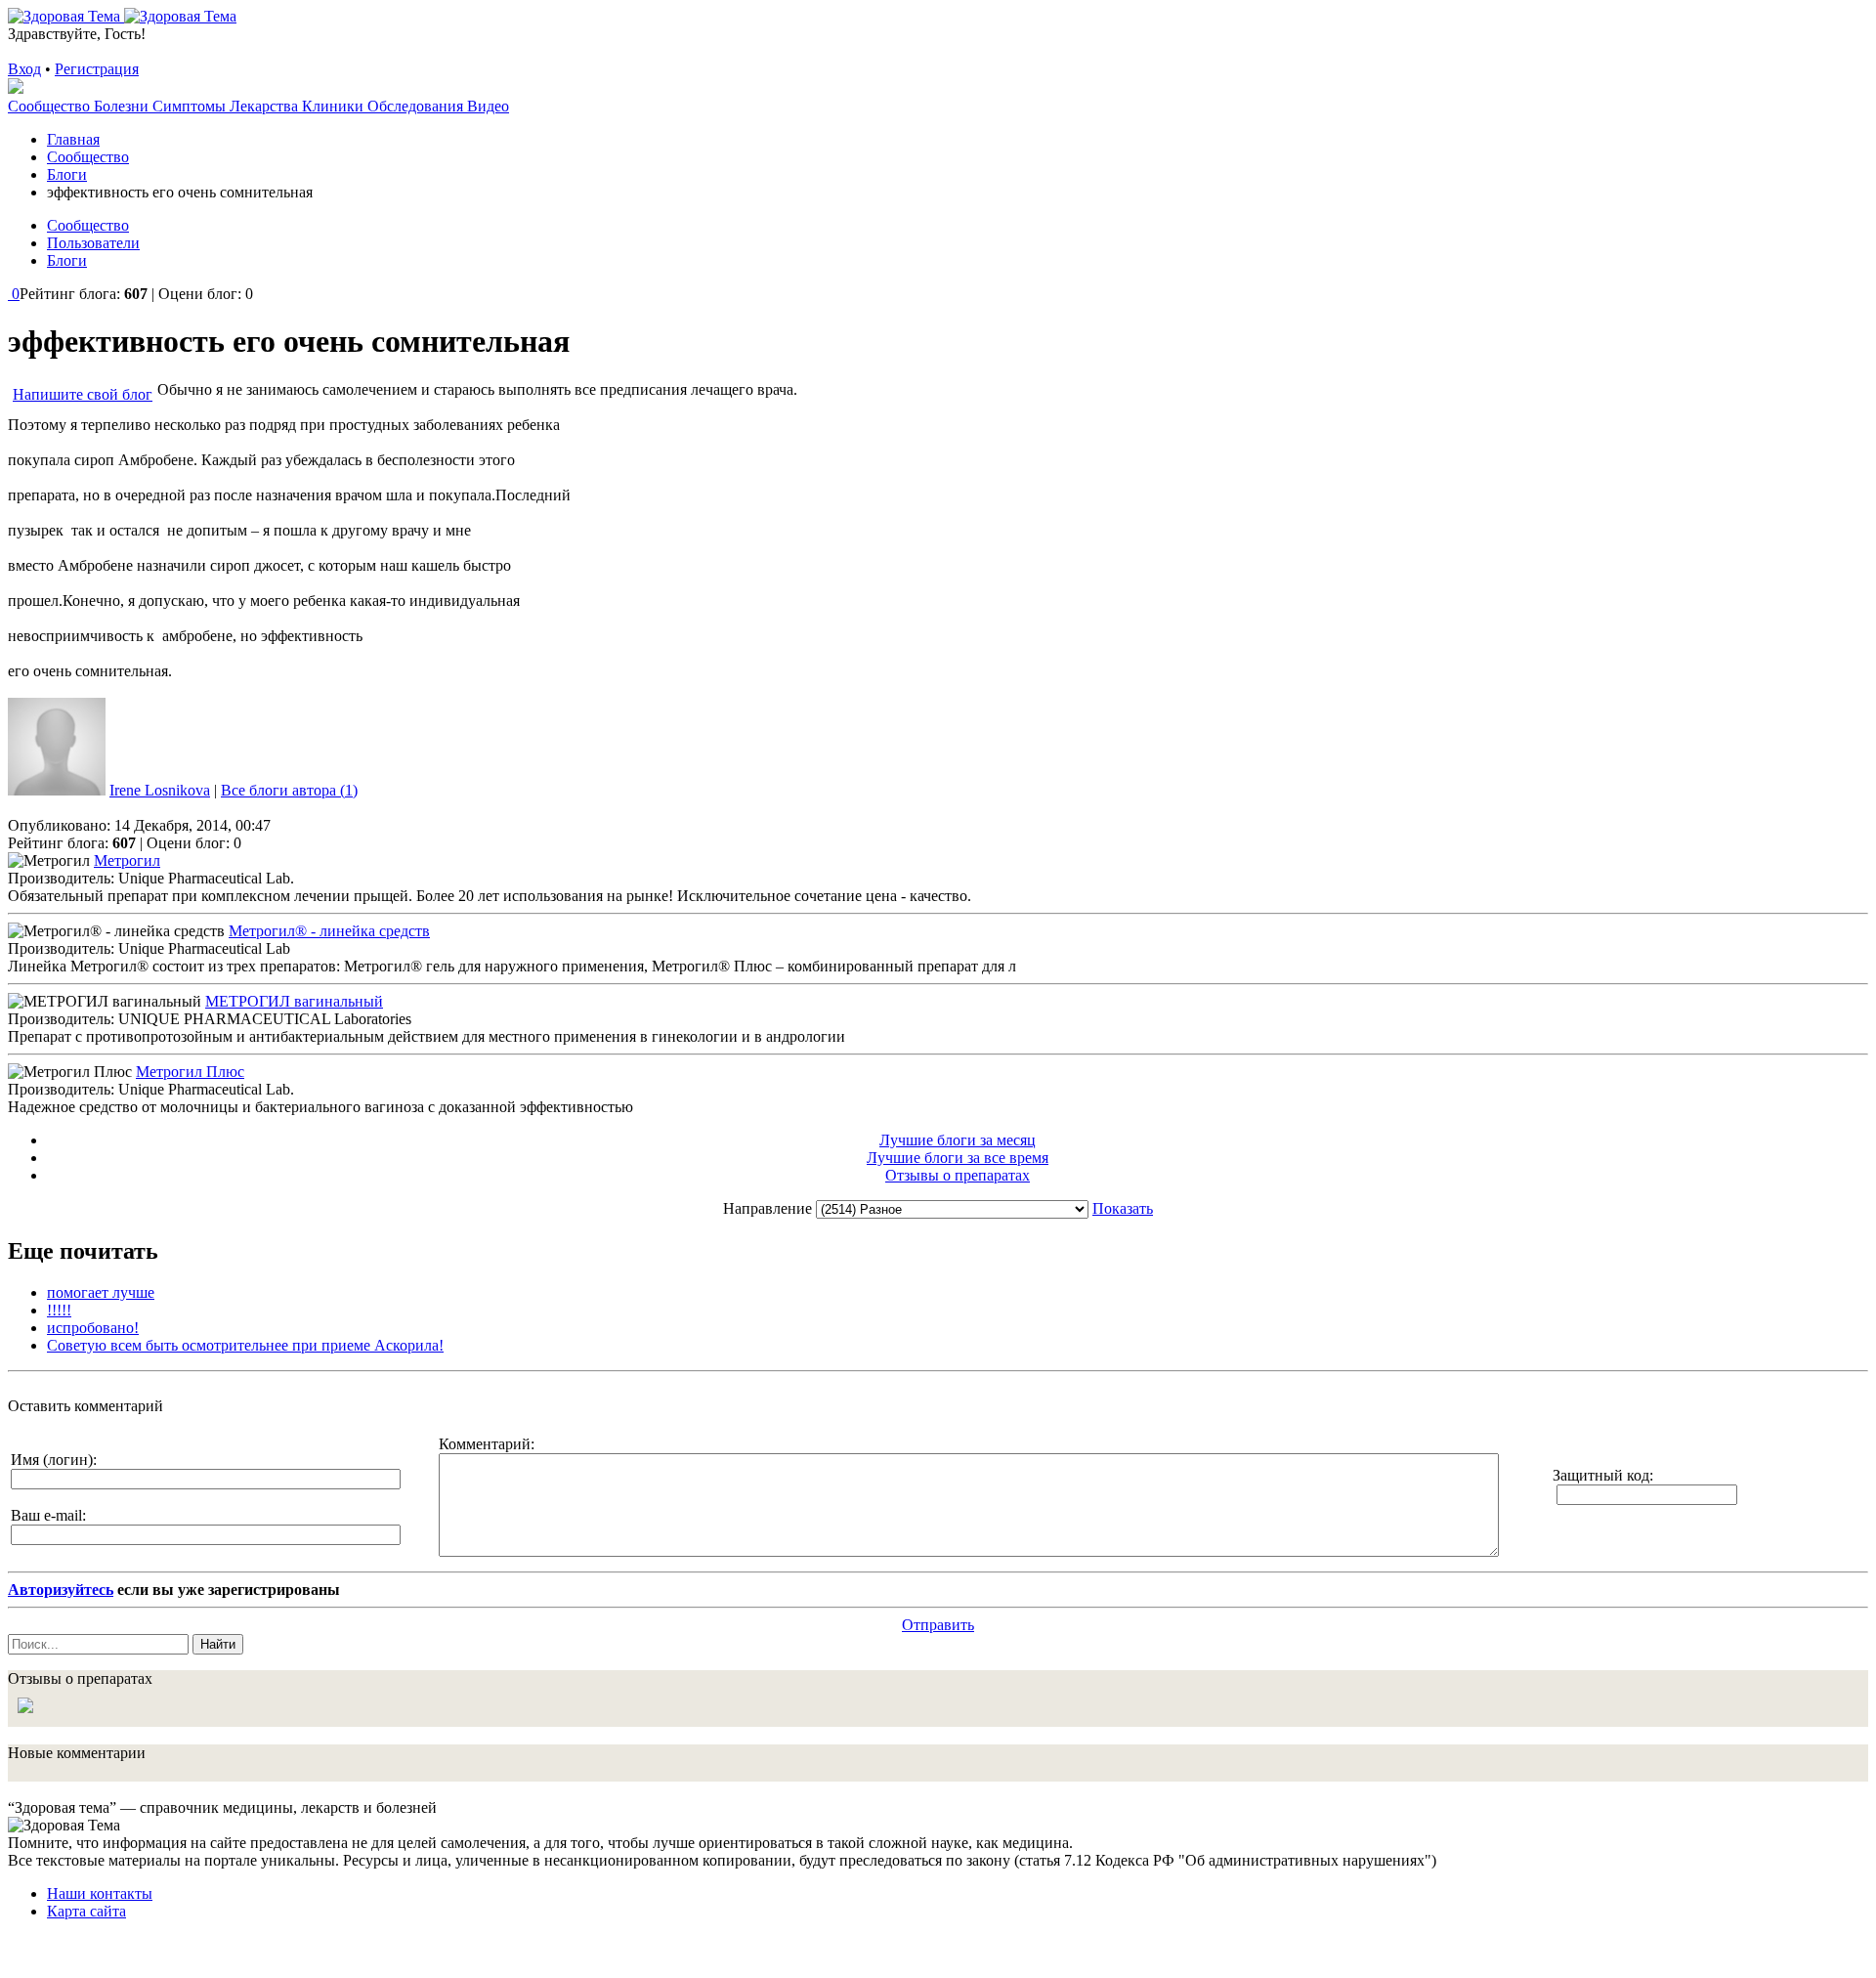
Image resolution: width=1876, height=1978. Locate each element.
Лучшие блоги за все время (958, 1158)
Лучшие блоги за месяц (958, 1140)
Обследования (417, 106)
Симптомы (191, 106)
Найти (218, 1644)
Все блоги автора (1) (289, 790)
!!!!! (59, 1310)
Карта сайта (86, 1911)
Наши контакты (100, 1893)
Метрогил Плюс (190, 1072)
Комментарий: (487, 1444)
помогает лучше (101, 1292)
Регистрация (97, 69)
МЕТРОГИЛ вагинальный (294, 1001)
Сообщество (51, 106)
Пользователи (93, 243)
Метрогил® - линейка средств (329, 931)
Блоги (67, 260)
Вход (24, 69)
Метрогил (127, 860)
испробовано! (93, 1328)
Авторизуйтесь (61, 1590)
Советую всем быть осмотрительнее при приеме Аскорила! (245, 1345)
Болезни (123, 106)
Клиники (335, 106)
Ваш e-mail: (48, 1515)
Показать (1123, 1208)
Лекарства (266, 106)
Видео (488, 106)
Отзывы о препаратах (958, 1175)
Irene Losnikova (160, 790)
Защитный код (1601, 1475)
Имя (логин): (54, 1460)
